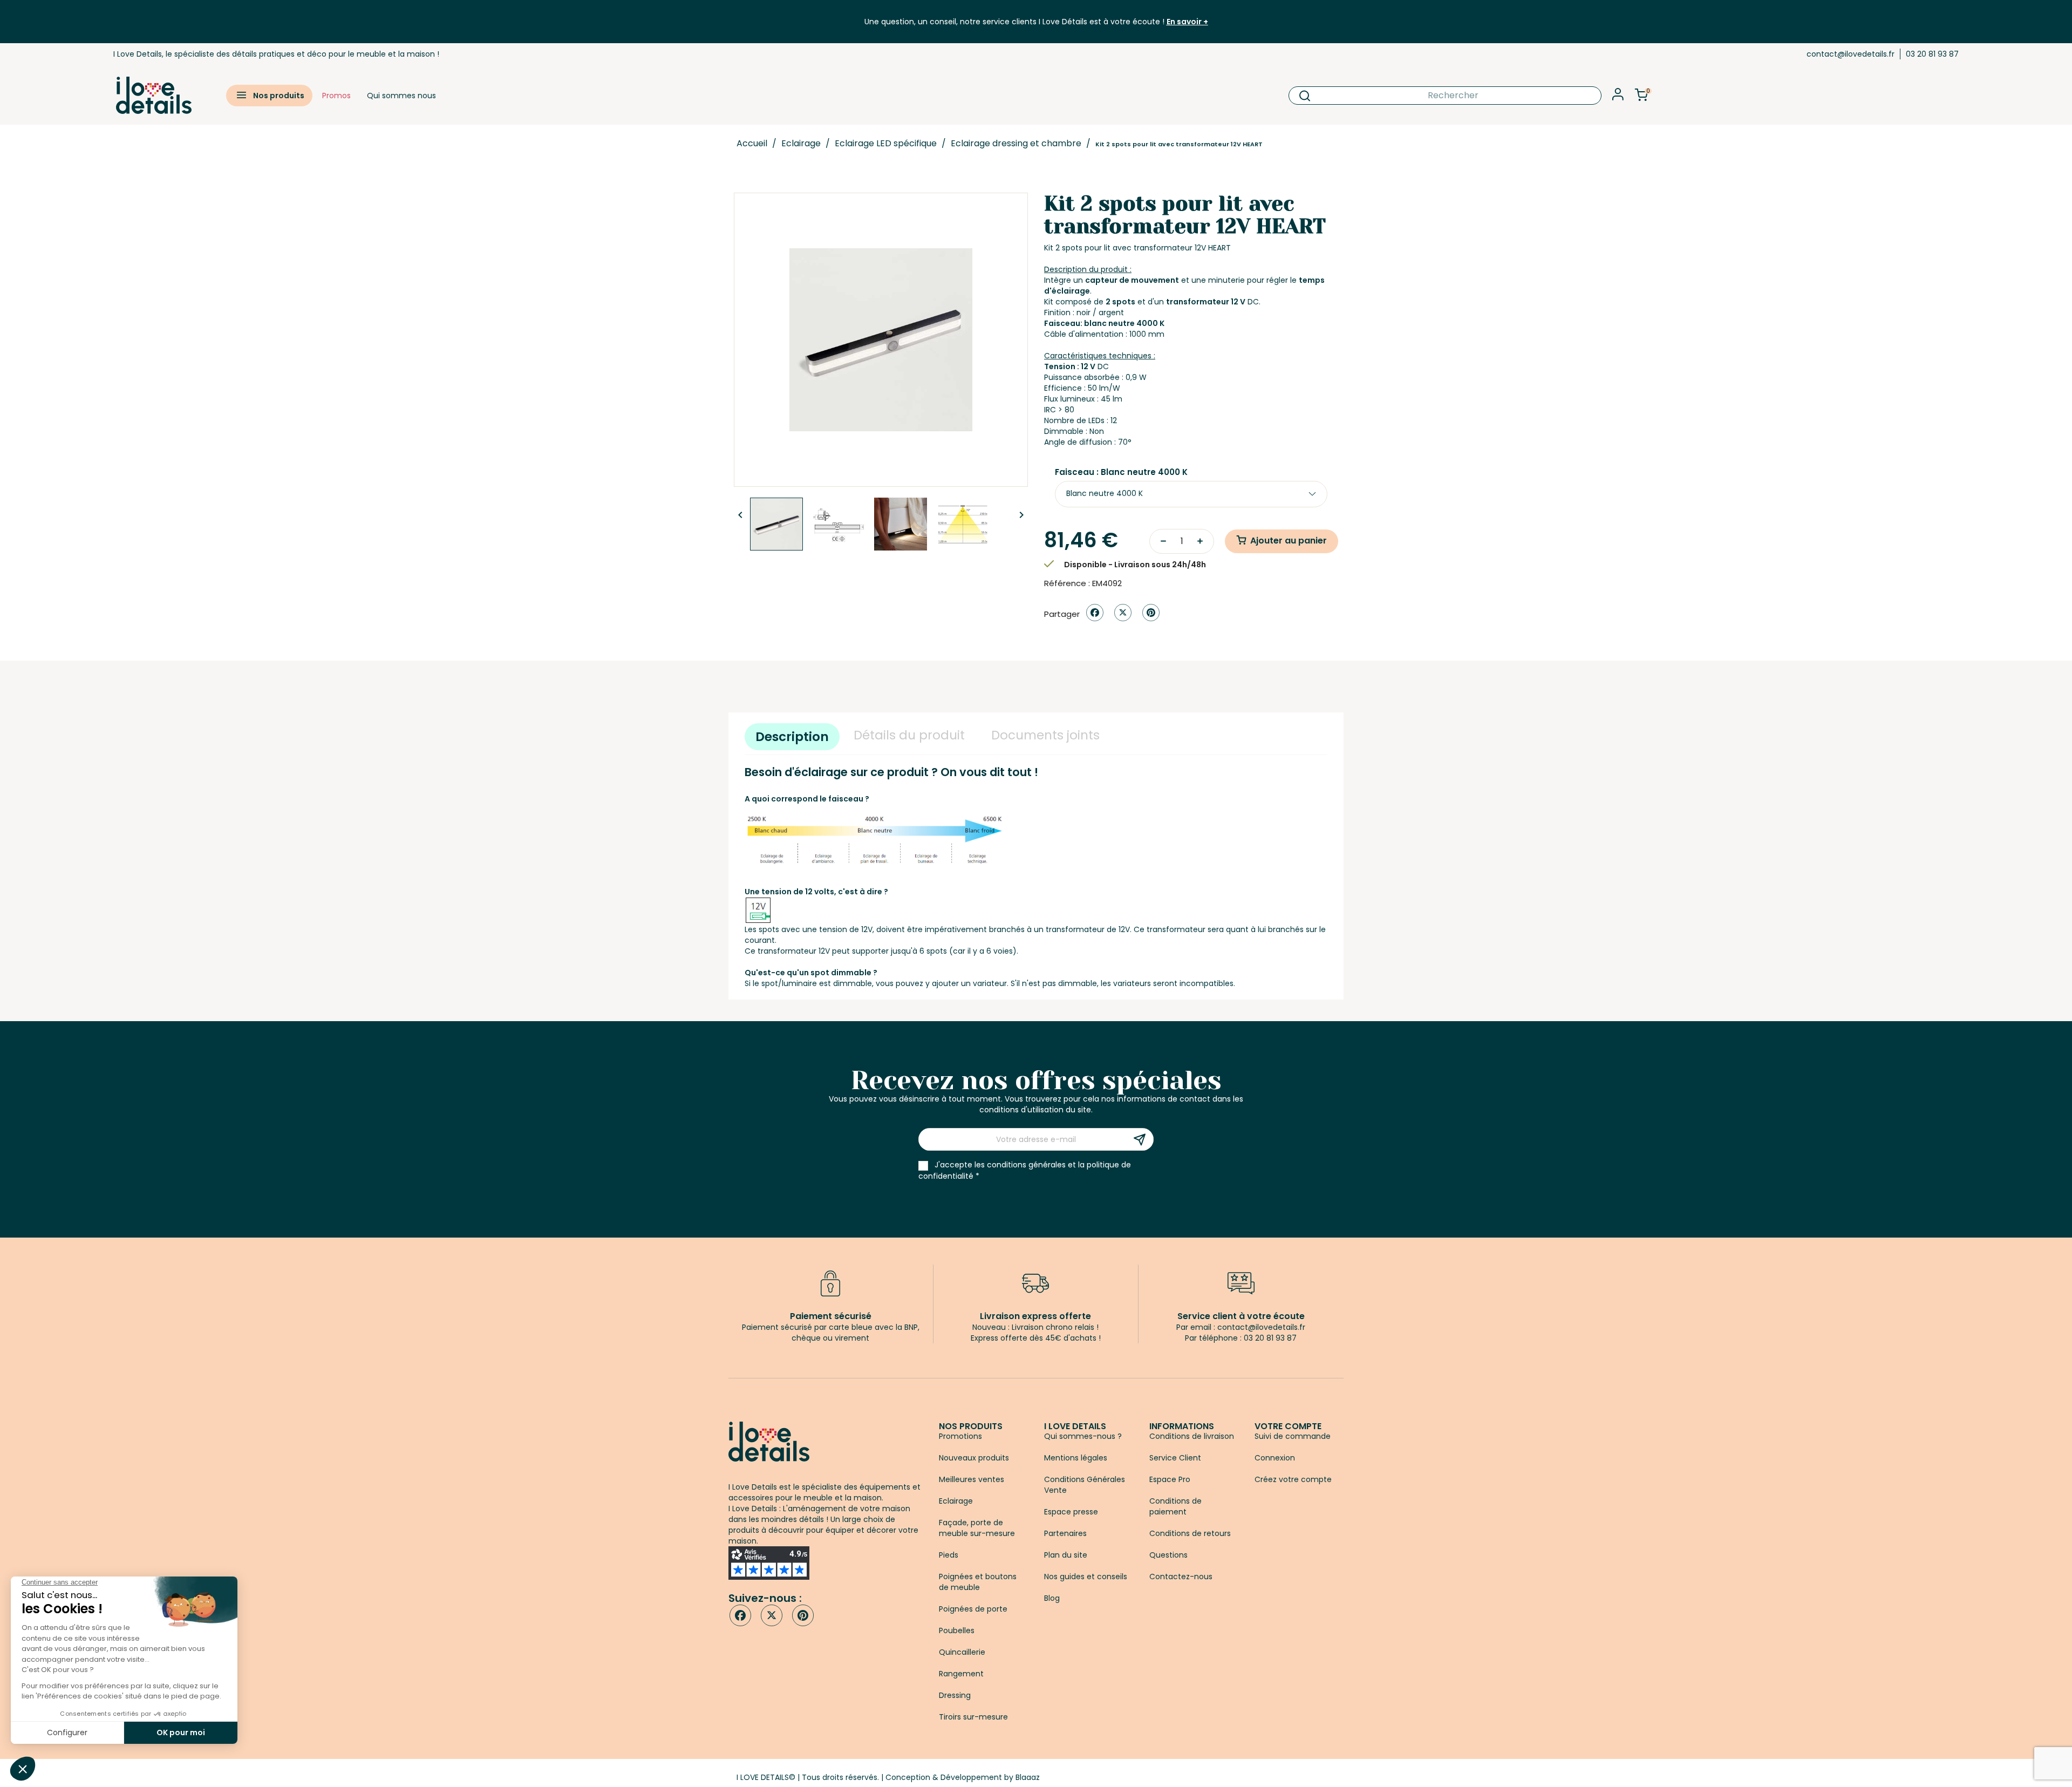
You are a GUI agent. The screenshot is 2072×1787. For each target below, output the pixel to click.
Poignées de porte (973, 1609)
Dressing (955, 1695)
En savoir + (1187, 22)
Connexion (1275, 1458)
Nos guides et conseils (1086, 1577)
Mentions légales (1076, 1458)
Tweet (1123, 613)
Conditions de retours (1190, 1533)
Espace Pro (1170, 1479)
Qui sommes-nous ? (1083, 1436)
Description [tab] (792, 737)
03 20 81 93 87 (1932, 54)
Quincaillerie (962, 1652)
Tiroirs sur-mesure (973, 1717)
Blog (1052, 1598)
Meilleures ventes (972, 1479)
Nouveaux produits (974, 1458)
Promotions (960, 1436)
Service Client (1175, 1458)
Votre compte (1288, 1426)
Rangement (961, 1674)
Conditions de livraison (1192, 1436)
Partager (1095, 613)
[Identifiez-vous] (1618, 97)
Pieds (949, 1555)
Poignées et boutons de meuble (978, 1582)
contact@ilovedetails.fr (1851, 54)
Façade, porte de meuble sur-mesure (977, 1528)
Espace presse (1071, 1512)
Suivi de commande (1293, 1436)
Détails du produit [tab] (909, 735)
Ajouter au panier (1289, 541)
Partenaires (1065, 1533)
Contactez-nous (1181, 1577)
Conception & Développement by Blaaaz (963, 1777)
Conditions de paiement (1175, 1506)
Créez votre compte (1293, 1479)
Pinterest (1151, 613)
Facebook (740, 1615)
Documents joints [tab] (1045, 735)
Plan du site (1066, 1555)
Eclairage (956, 1501)
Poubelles (957, 1630)
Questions (1168, 1555)
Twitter (772, 1615)
